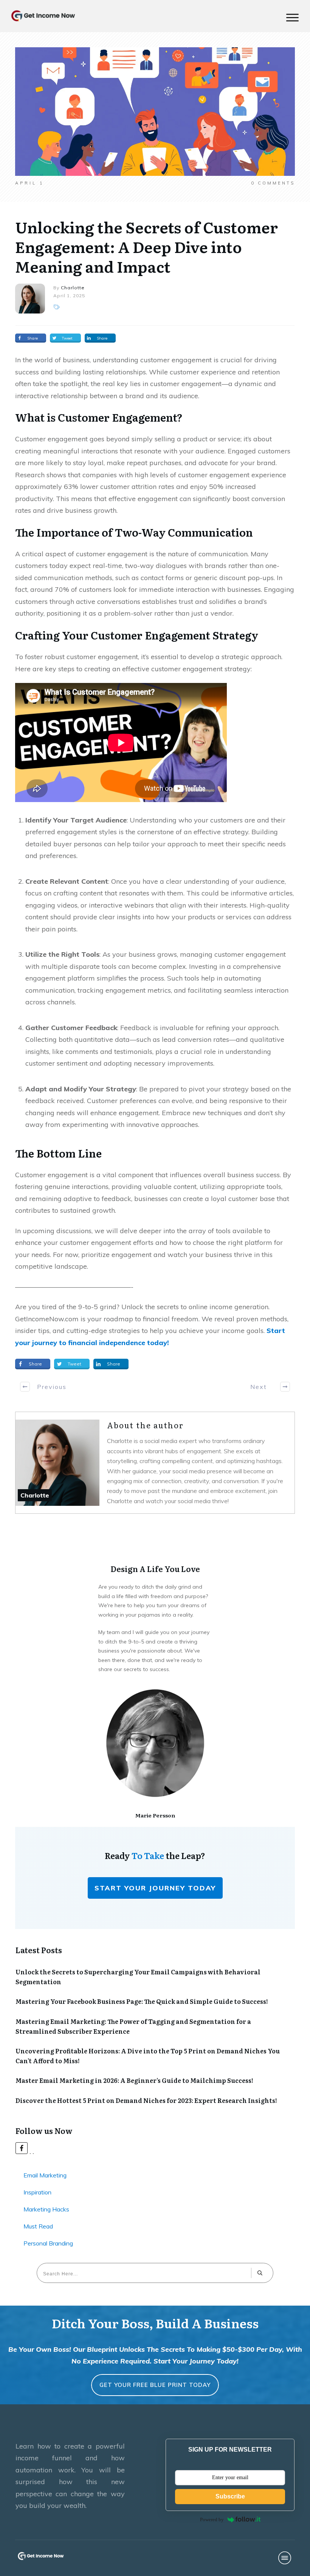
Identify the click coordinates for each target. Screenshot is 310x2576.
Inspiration (37, 2192)
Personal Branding (48, 2243)
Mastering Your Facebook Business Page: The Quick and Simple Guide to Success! (142, 2001)
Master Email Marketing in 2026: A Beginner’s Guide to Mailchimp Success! (134, 2080)
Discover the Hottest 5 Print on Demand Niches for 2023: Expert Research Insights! (146, 2100)
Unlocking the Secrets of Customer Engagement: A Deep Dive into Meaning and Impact (146, 246)
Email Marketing (45, 2175)
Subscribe (230, 2496)
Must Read (38, 2226)
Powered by (212, 2519)
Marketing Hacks (46, 2209)
